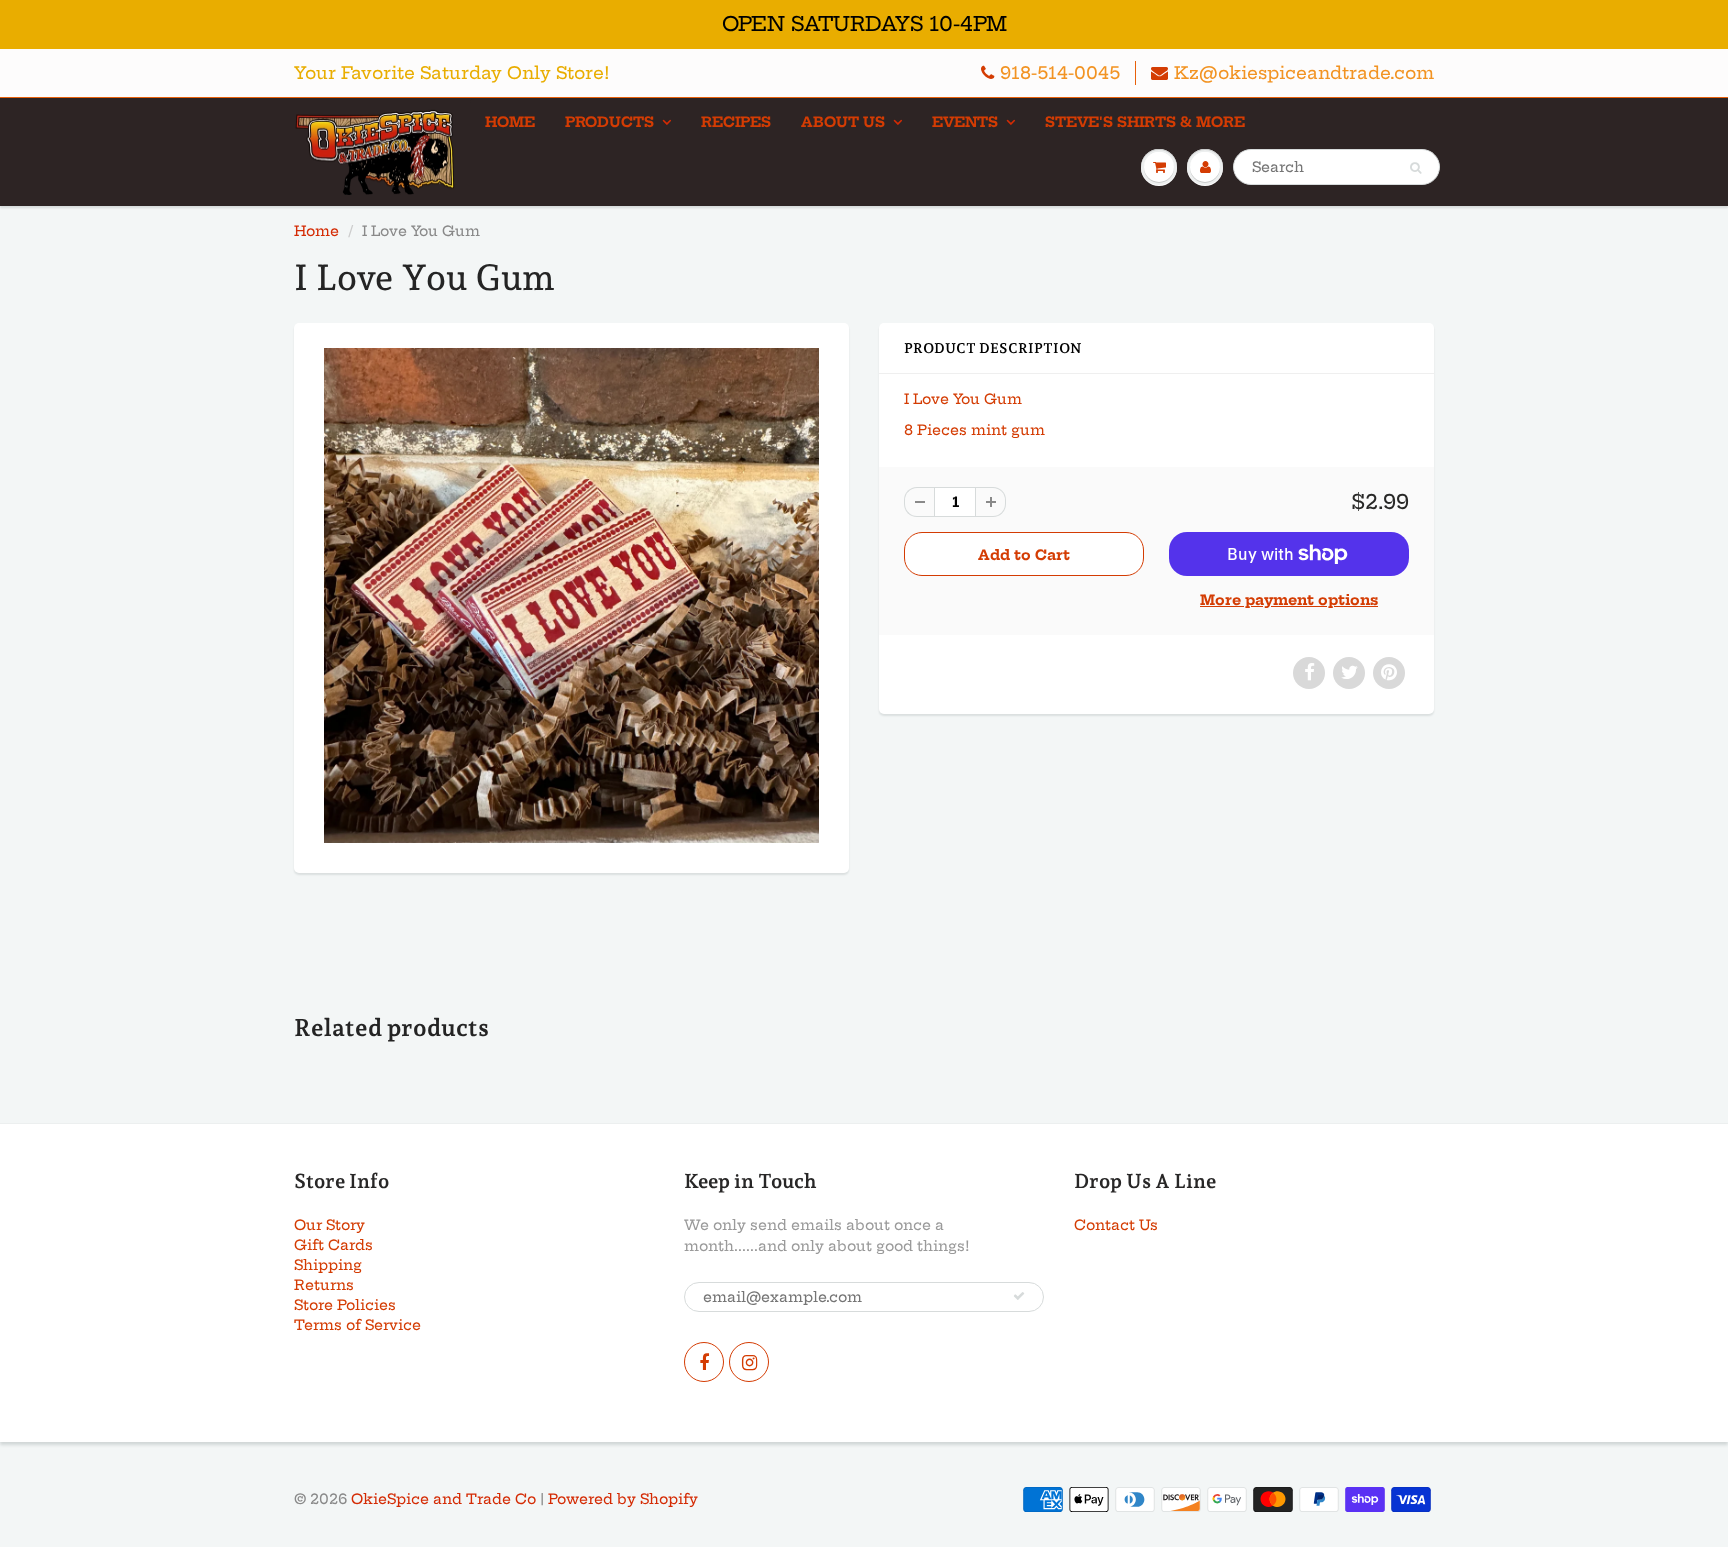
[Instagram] (749, 1362)
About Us (843, 122)
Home (510, 122)
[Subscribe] (1019, 1296)
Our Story (329, 1225)
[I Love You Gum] (571, 595)
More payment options (1289, 600)
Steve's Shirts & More (1145, 122)
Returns (324, 1285)
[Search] (1415, 168)
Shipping (328, 1265)
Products (609, 122)
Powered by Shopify (623, 1499)
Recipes (736, 122)
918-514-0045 (1060, 72)
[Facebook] (704, 1362)
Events (965, 122)
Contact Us (1116, 1225)
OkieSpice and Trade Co (443, 1499)
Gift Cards (333, 1245)
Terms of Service (357, 1325)
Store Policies (345, 1305)
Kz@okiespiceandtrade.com (1304, 72)
